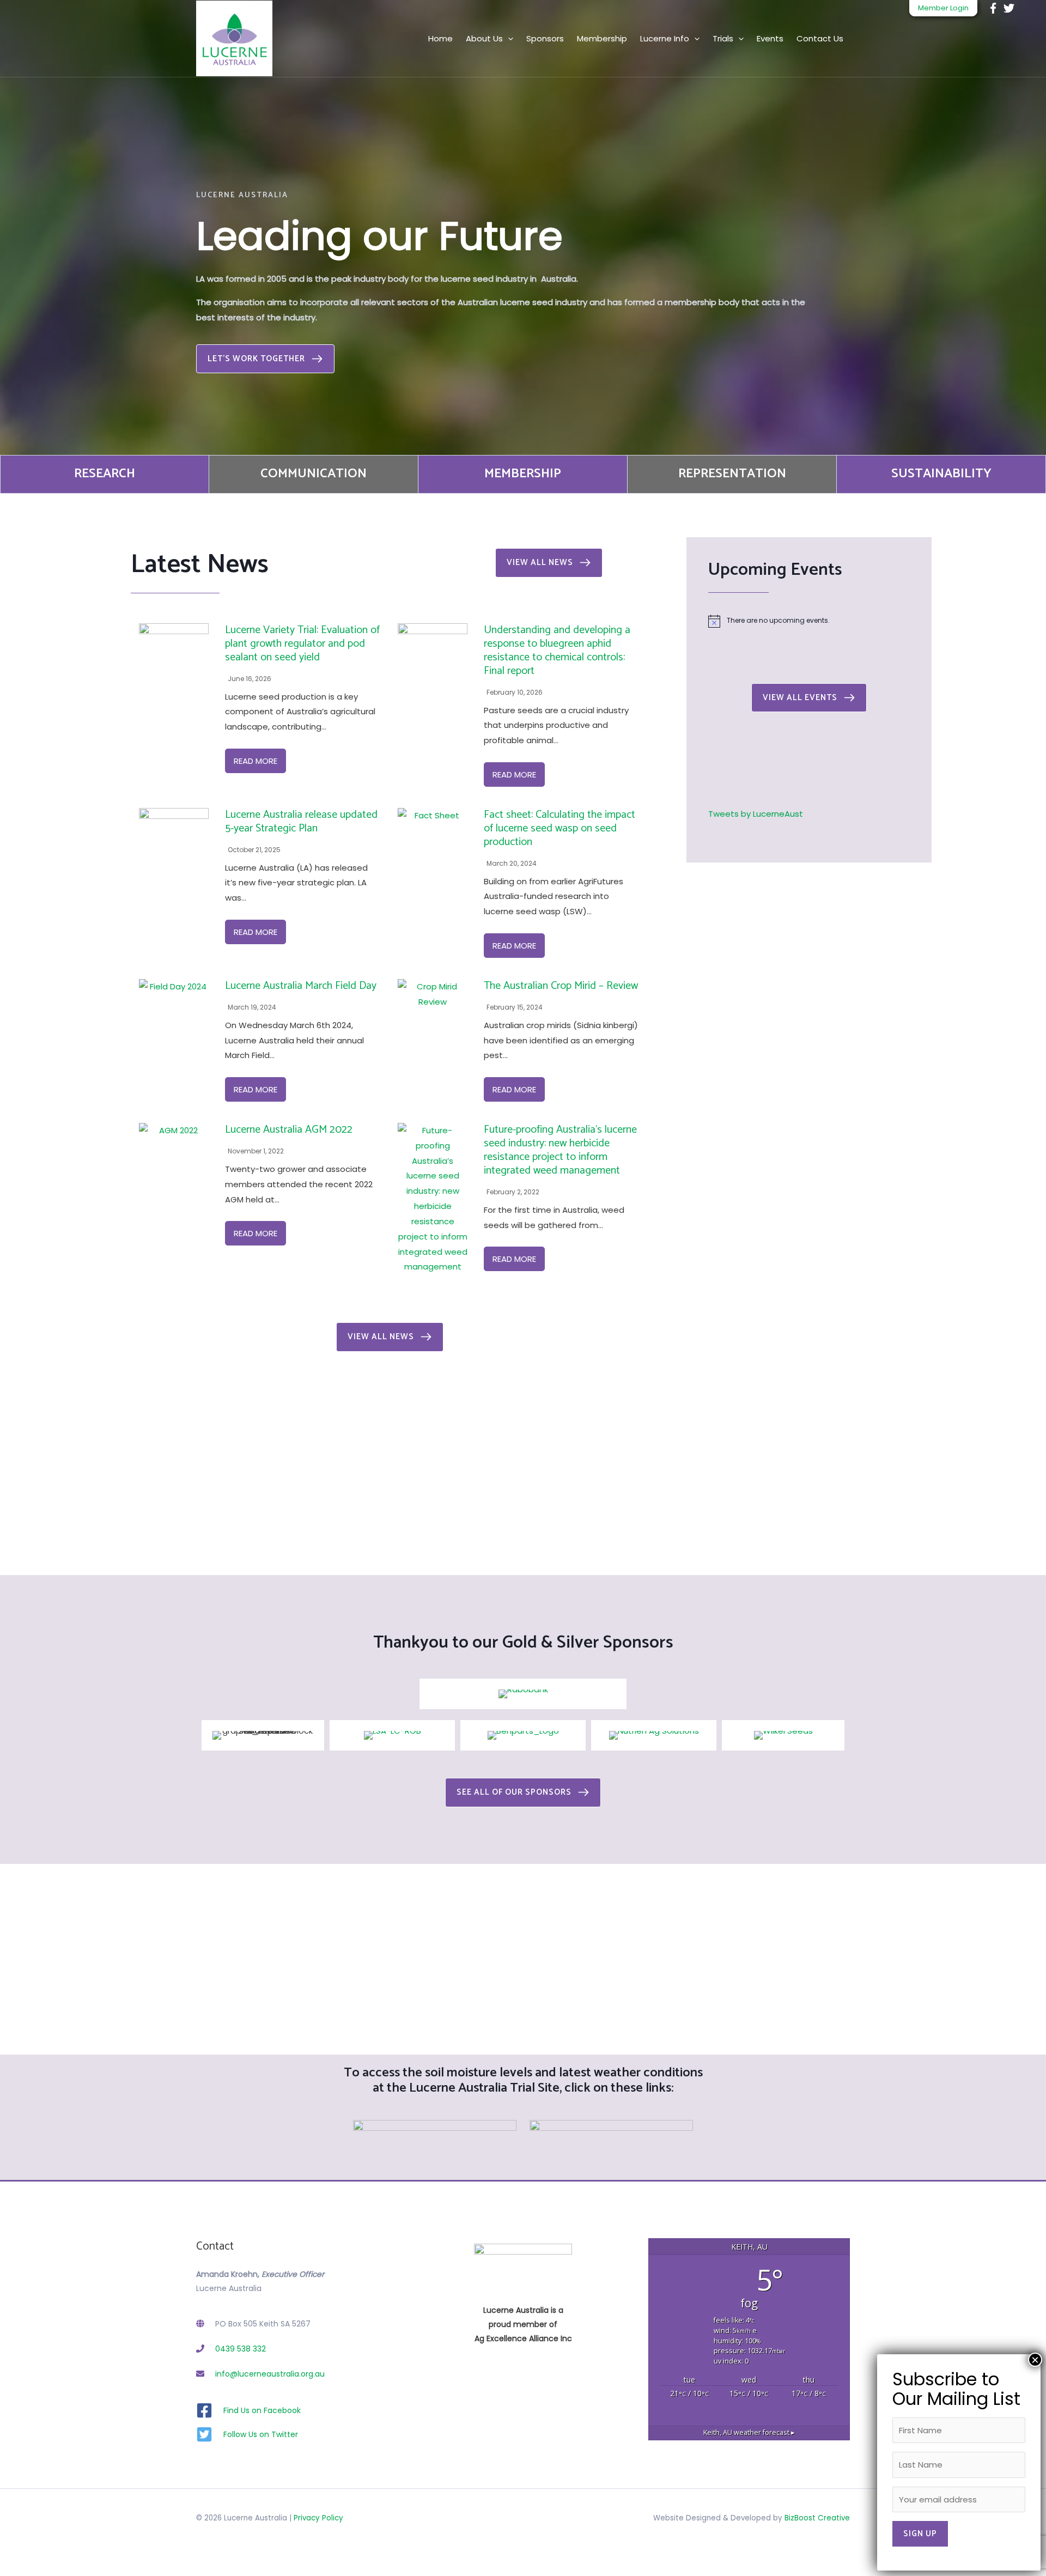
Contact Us (820, 38)
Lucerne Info (665, 38)
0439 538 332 (241, 2349)
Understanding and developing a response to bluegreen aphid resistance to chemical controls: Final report (557, 651)
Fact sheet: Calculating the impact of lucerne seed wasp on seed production (560, 828)
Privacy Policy (318, 2518)
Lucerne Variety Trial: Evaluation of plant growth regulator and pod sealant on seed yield (302, 644)
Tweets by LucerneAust (756, 814)
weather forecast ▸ (749, 2432)
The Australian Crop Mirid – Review (561, 986)
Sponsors (545, 38)
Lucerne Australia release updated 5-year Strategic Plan (301, 822)
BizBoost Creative (817, 2518)
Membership (602, 38)
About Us (484, 38)
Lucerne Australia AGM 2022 (289, 1130)
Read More (256, 761)
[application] (508, 38)
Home (440, 38)
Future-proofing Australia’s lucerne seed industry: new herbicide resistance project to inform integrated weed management (560, 1150)
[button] (265, 359)
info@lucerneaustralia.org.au (270, 2374)
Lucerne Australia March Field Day (301, 986)
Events (770, 38)
